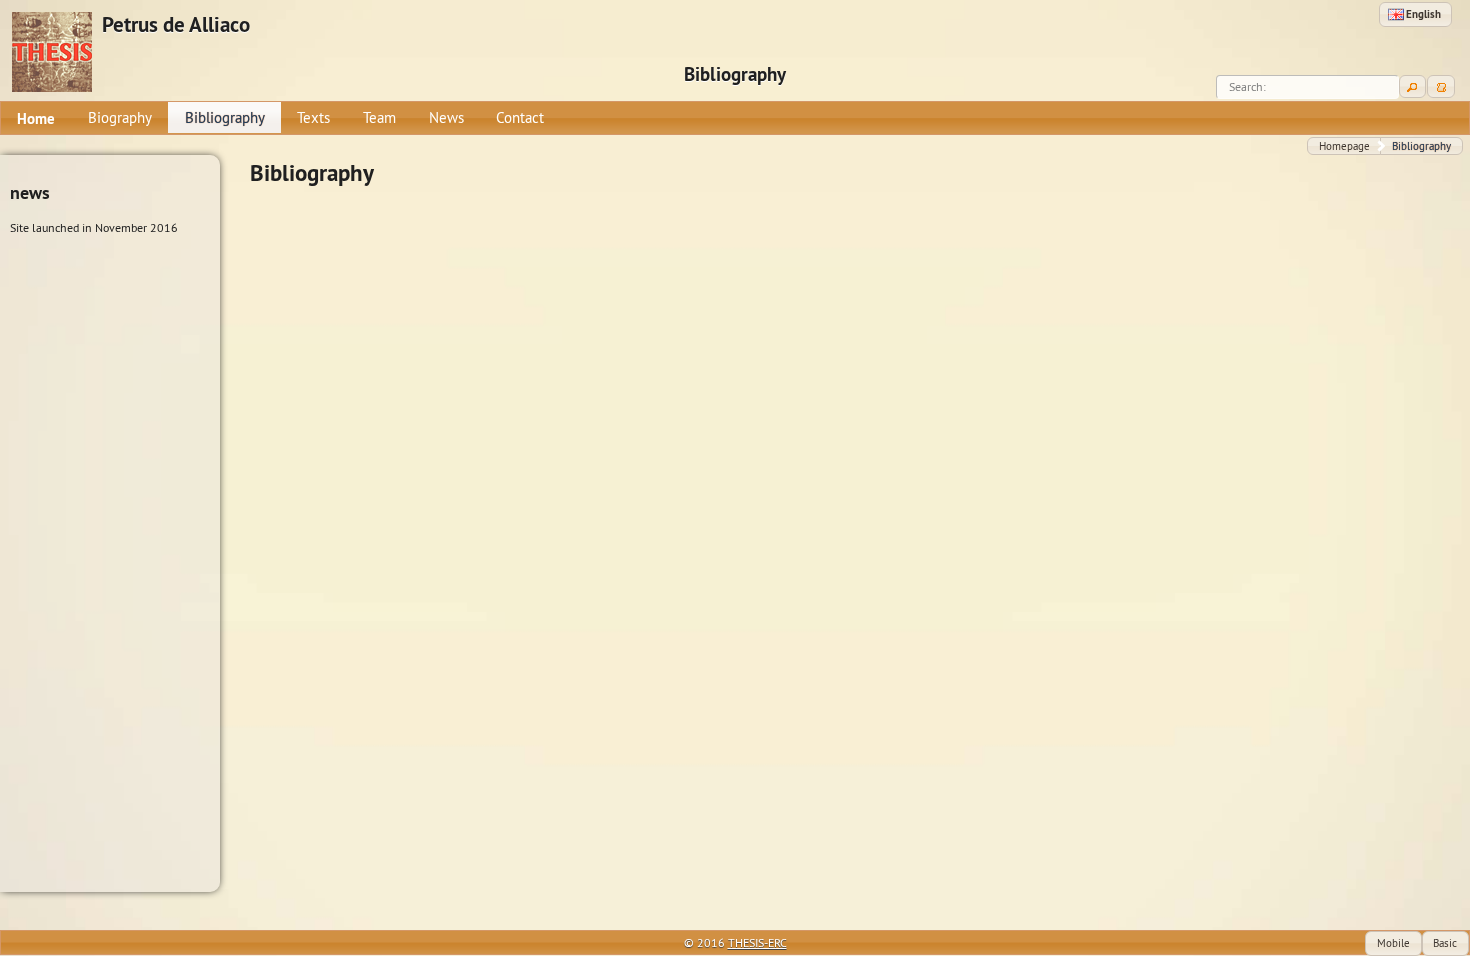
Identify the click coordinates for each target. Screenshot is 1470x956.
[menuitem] (36, 118)
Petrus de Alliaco (176, 25)
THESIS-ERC (757, 942)
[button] (1415, 14)
